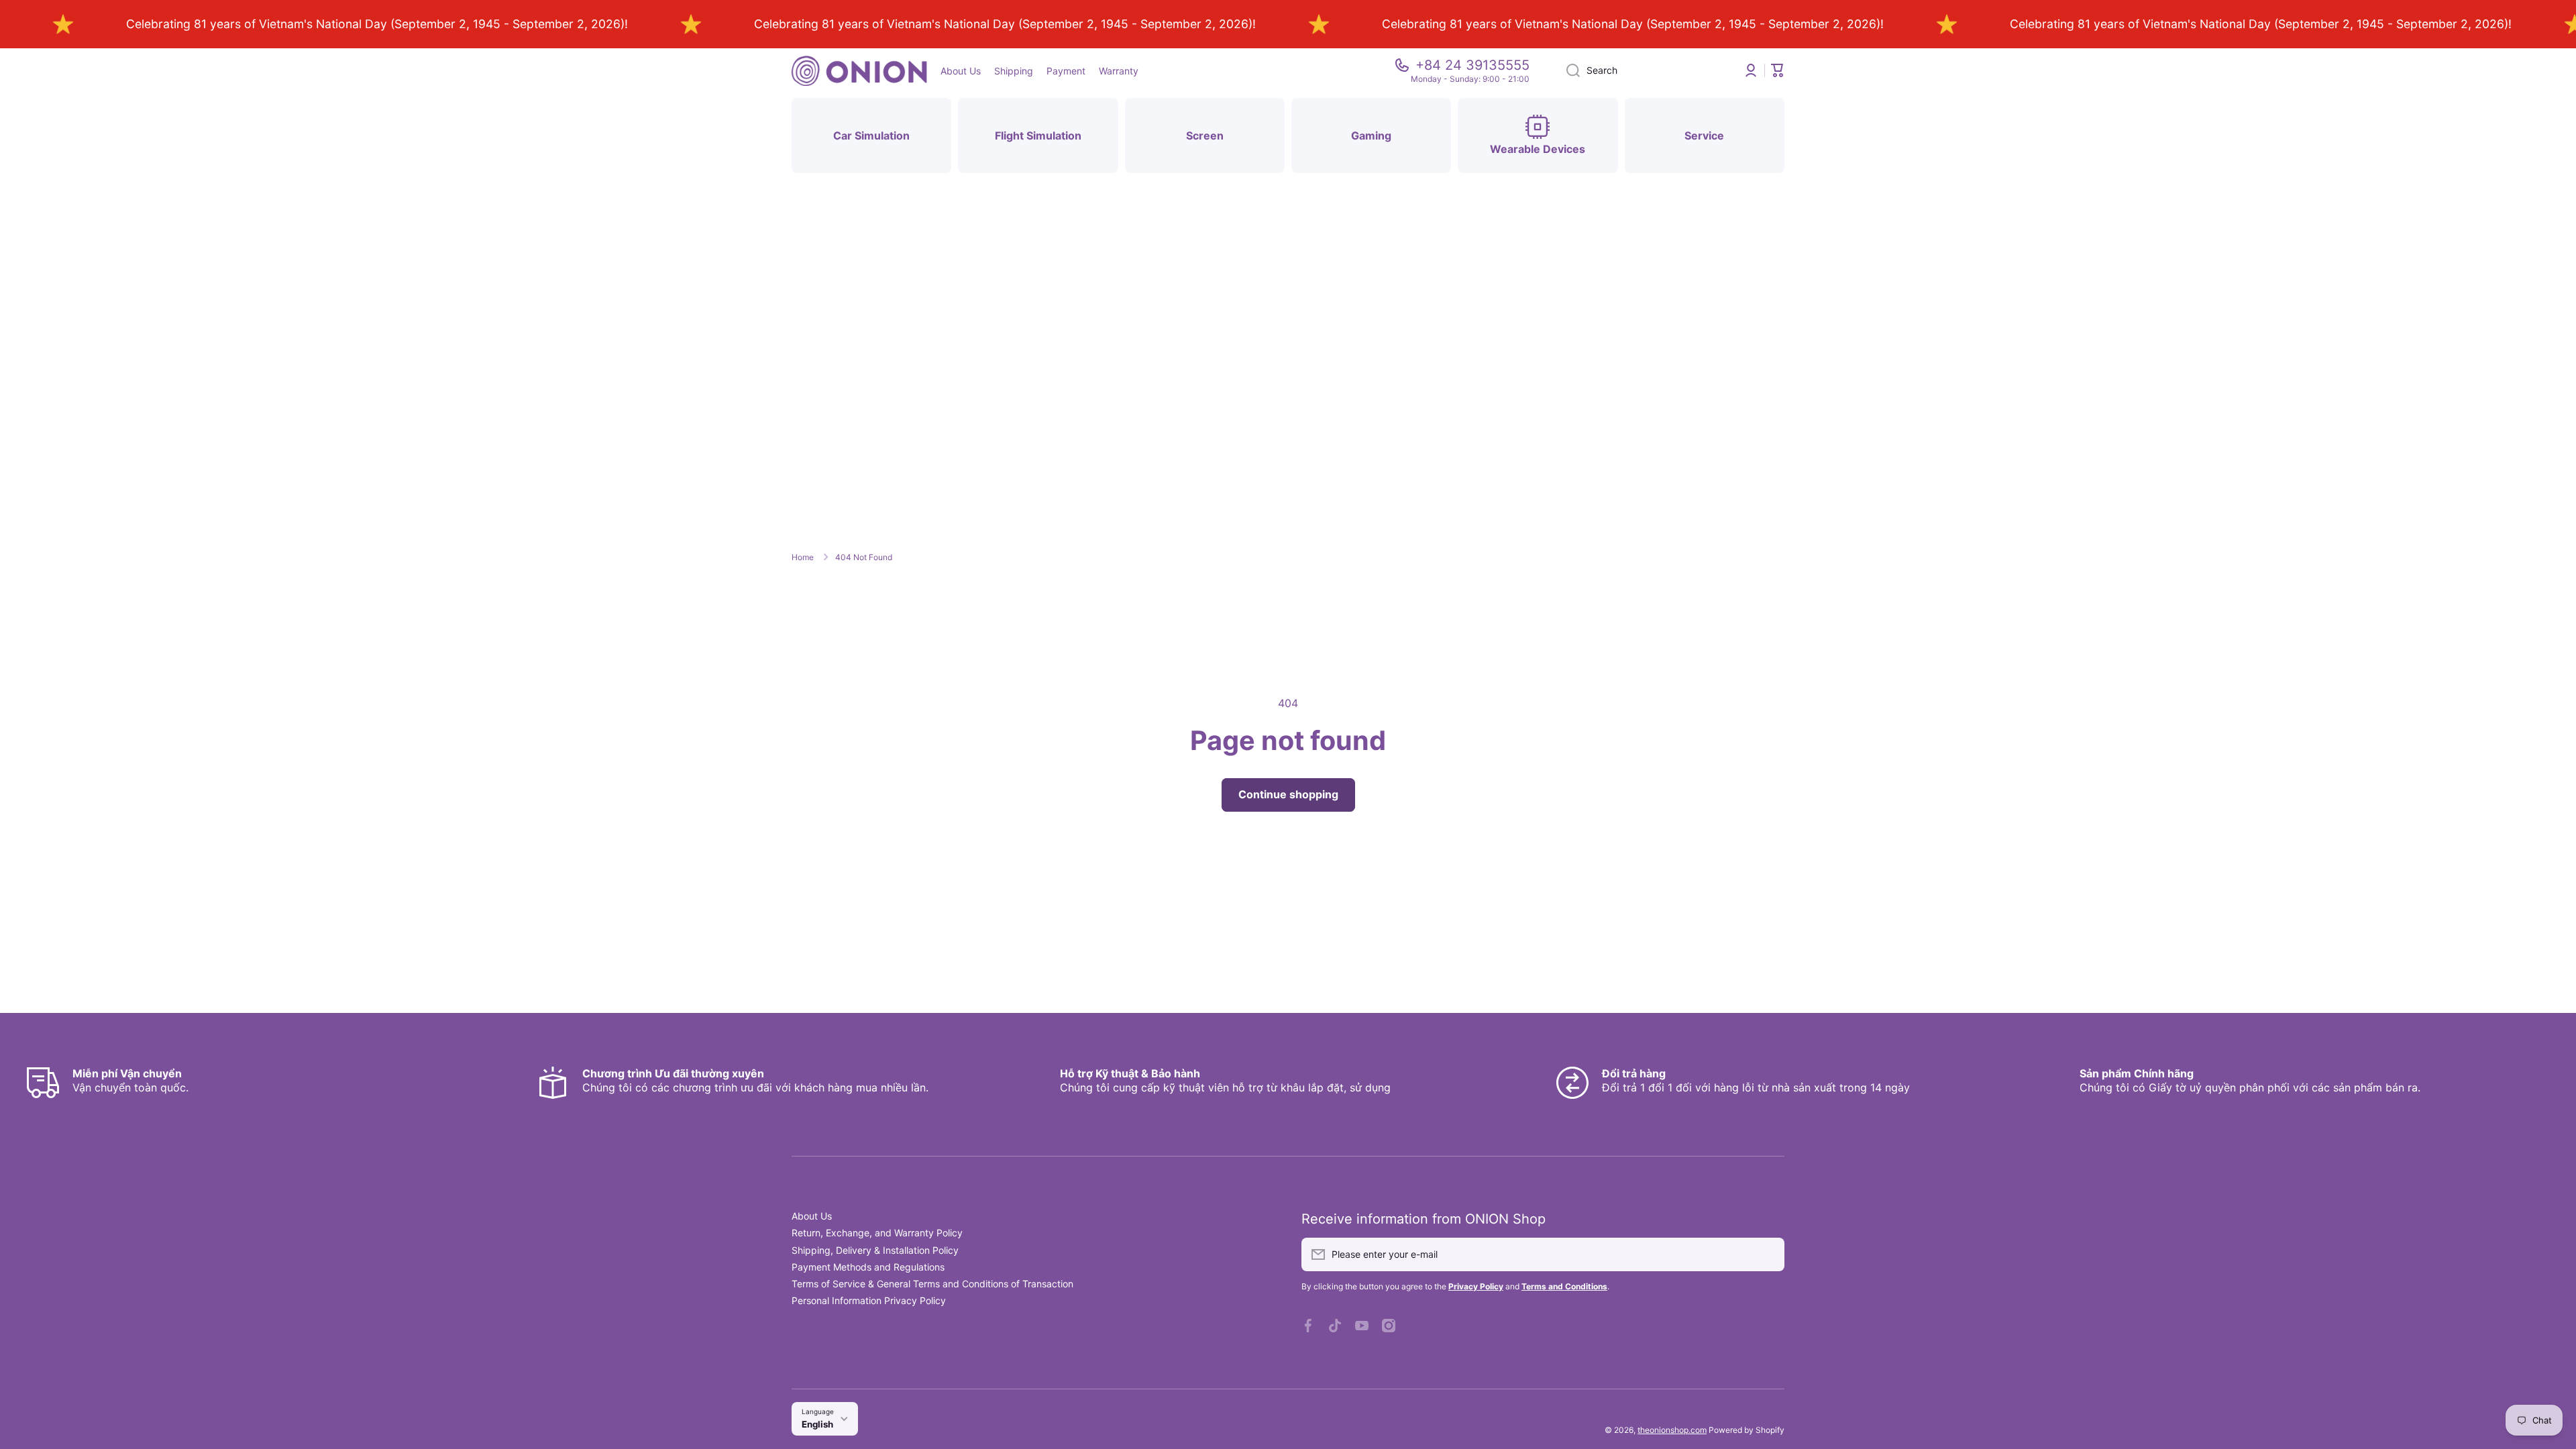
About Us (812, 1216)
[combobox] (1644, 70)
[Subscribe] (1768, 1254)
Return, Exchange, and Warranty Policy (877, 1233)
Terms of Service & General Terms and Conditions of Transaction (932, 1284)
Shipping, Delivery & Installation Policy (875, 1250)
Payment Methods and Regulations (868, 1267)
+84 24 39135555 (1472, 65)
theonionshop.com (1672, 1430)
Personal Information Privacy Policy (869, 1300)
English (817, 1424)
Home (803, 557)
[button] (1778, 70)
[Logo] (859, 71)
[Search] (1568, 70)
